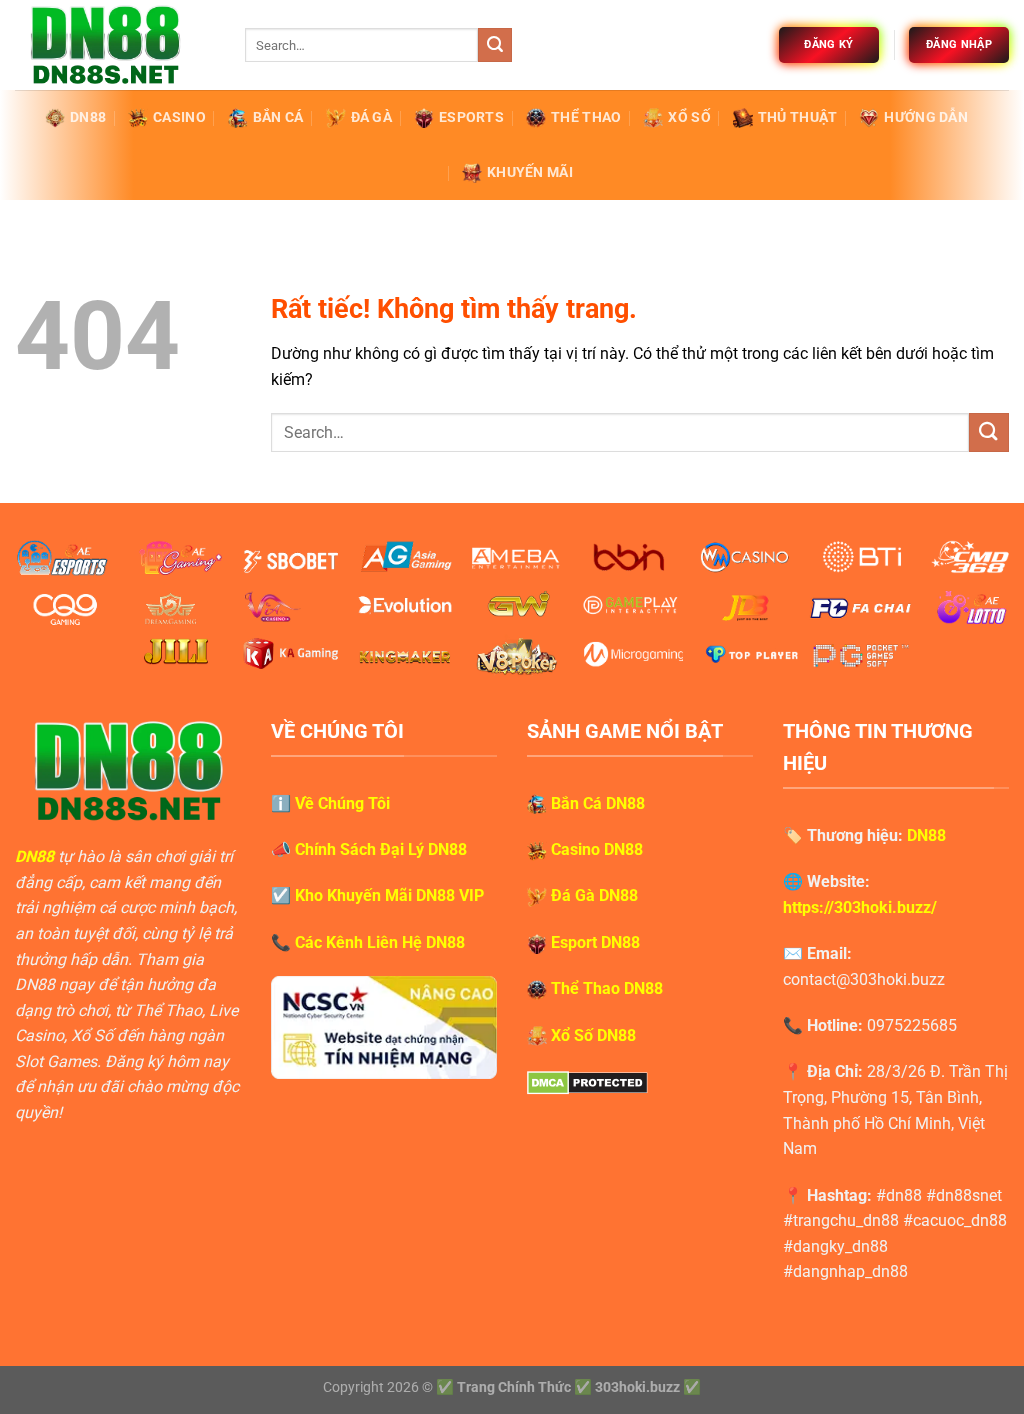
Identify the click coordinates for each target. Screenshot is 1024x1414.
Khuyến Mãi (530, 172)
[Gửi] (495, 45)
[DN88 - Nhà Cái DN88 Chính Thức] (115, 45)
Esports (471, 117)
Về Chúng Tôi (342, 803)
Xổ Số (689, 117)
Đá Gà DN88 (594, 895)
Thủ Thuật (798, 117)
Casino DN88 (597, 849)
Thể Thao (586, 117)
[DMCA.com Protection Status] (587, 1081)
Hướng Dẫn (926, 117)
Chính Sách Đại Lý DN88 (381, 849)
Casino (179, 117)
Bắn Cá (278, 117)
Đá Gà (371, 117)
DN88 (88, 117)
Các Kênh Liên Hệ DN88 (380, 942)
